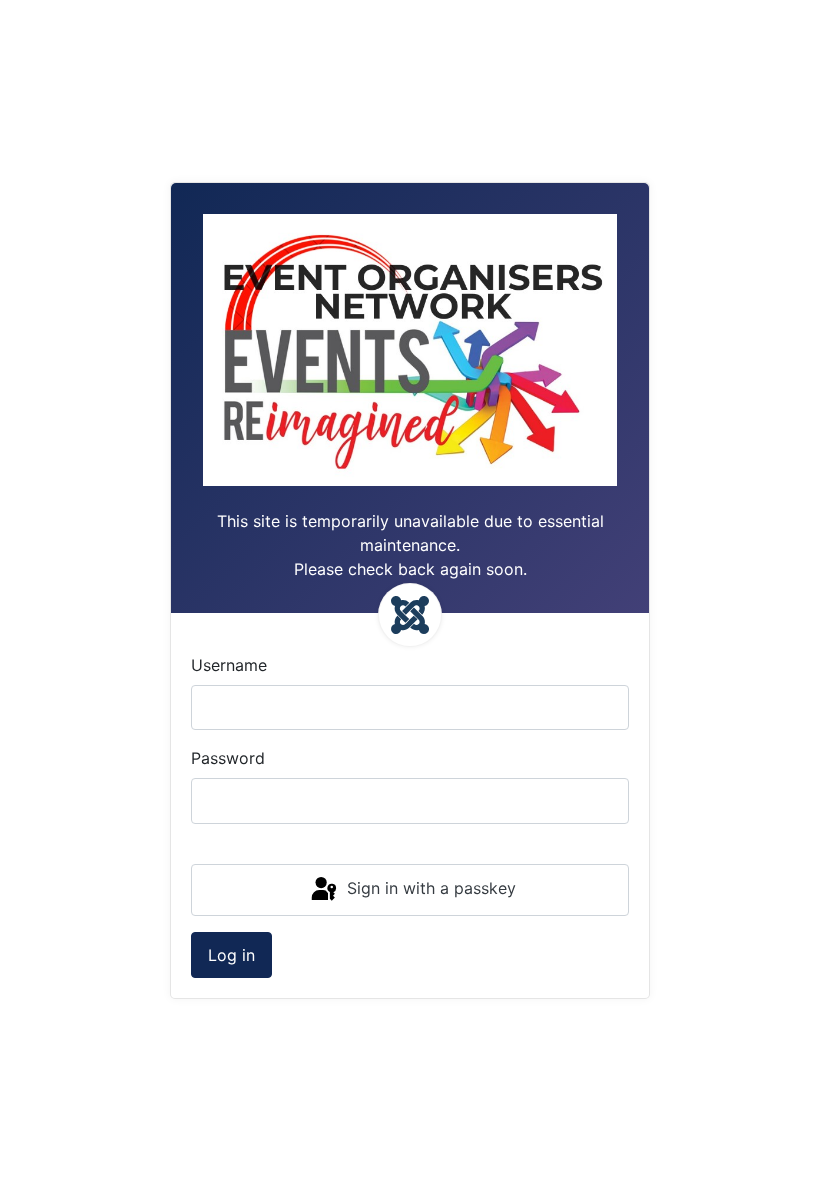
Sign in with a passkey (429, 888)
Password (228, 758)
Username (229, 665)
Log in (231, 955)
